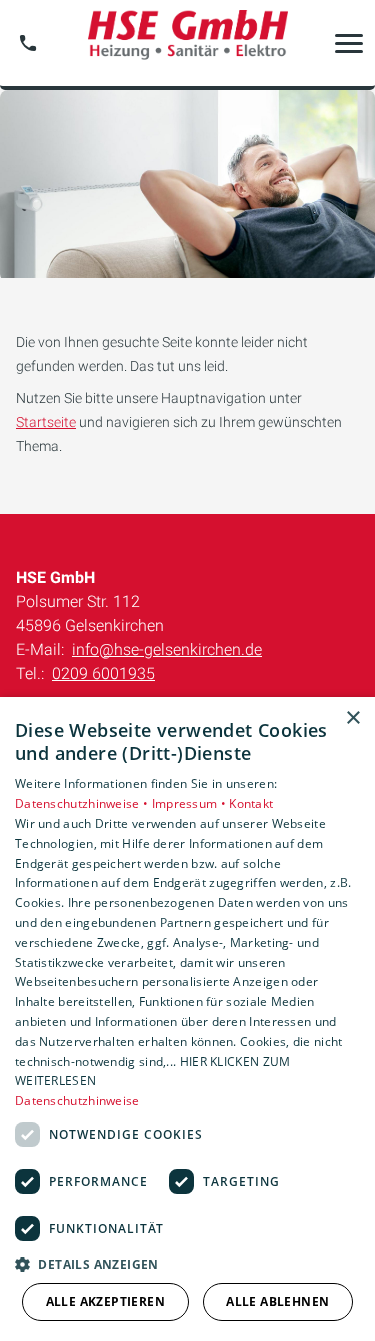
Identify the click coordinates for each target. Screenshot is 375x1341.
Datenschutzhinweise (77, 1100)
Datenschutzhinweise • (83, 803)
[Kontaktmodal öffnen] (28, 43)
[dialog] (187, 1019)
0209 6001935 (103, 673)
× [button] (352, 718)
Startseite (46, 422)
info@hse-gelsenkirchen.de (167, 649)
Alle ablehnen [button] (277, 1301)
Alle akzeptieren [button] (105, 1301)
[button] (349, 43)
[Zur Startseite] (188, 43)
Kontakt (251, 803)
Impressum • (191, 803)
